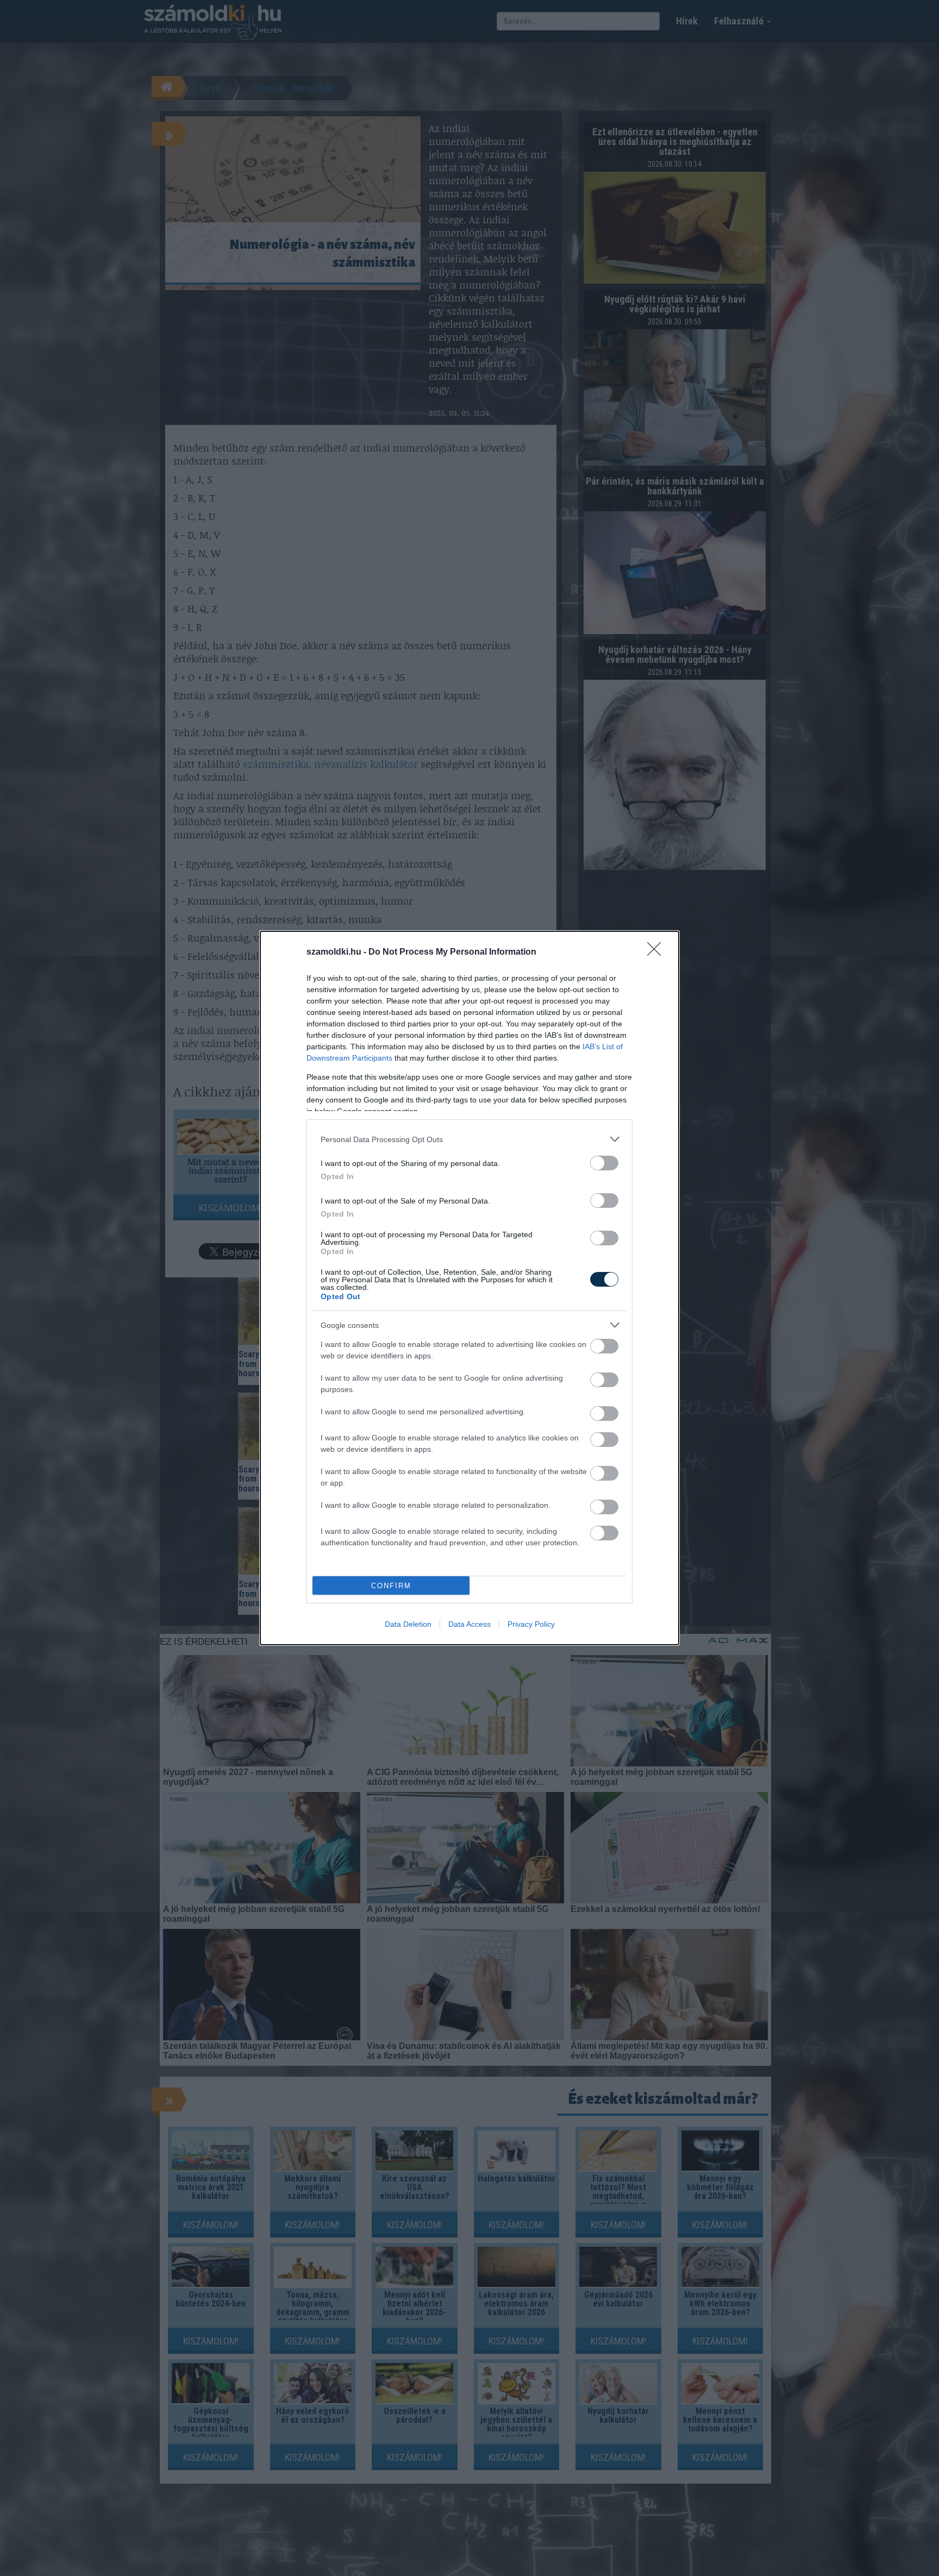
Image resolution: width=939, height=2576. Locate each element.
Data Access (469, 1624)
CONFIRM (391, 1586)
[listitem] (469, 1139)
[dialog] (469, 1288)
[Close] (658, 952)
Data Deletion (408, 1624)
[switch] (604, 1163)
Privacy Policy (531, 1624)
